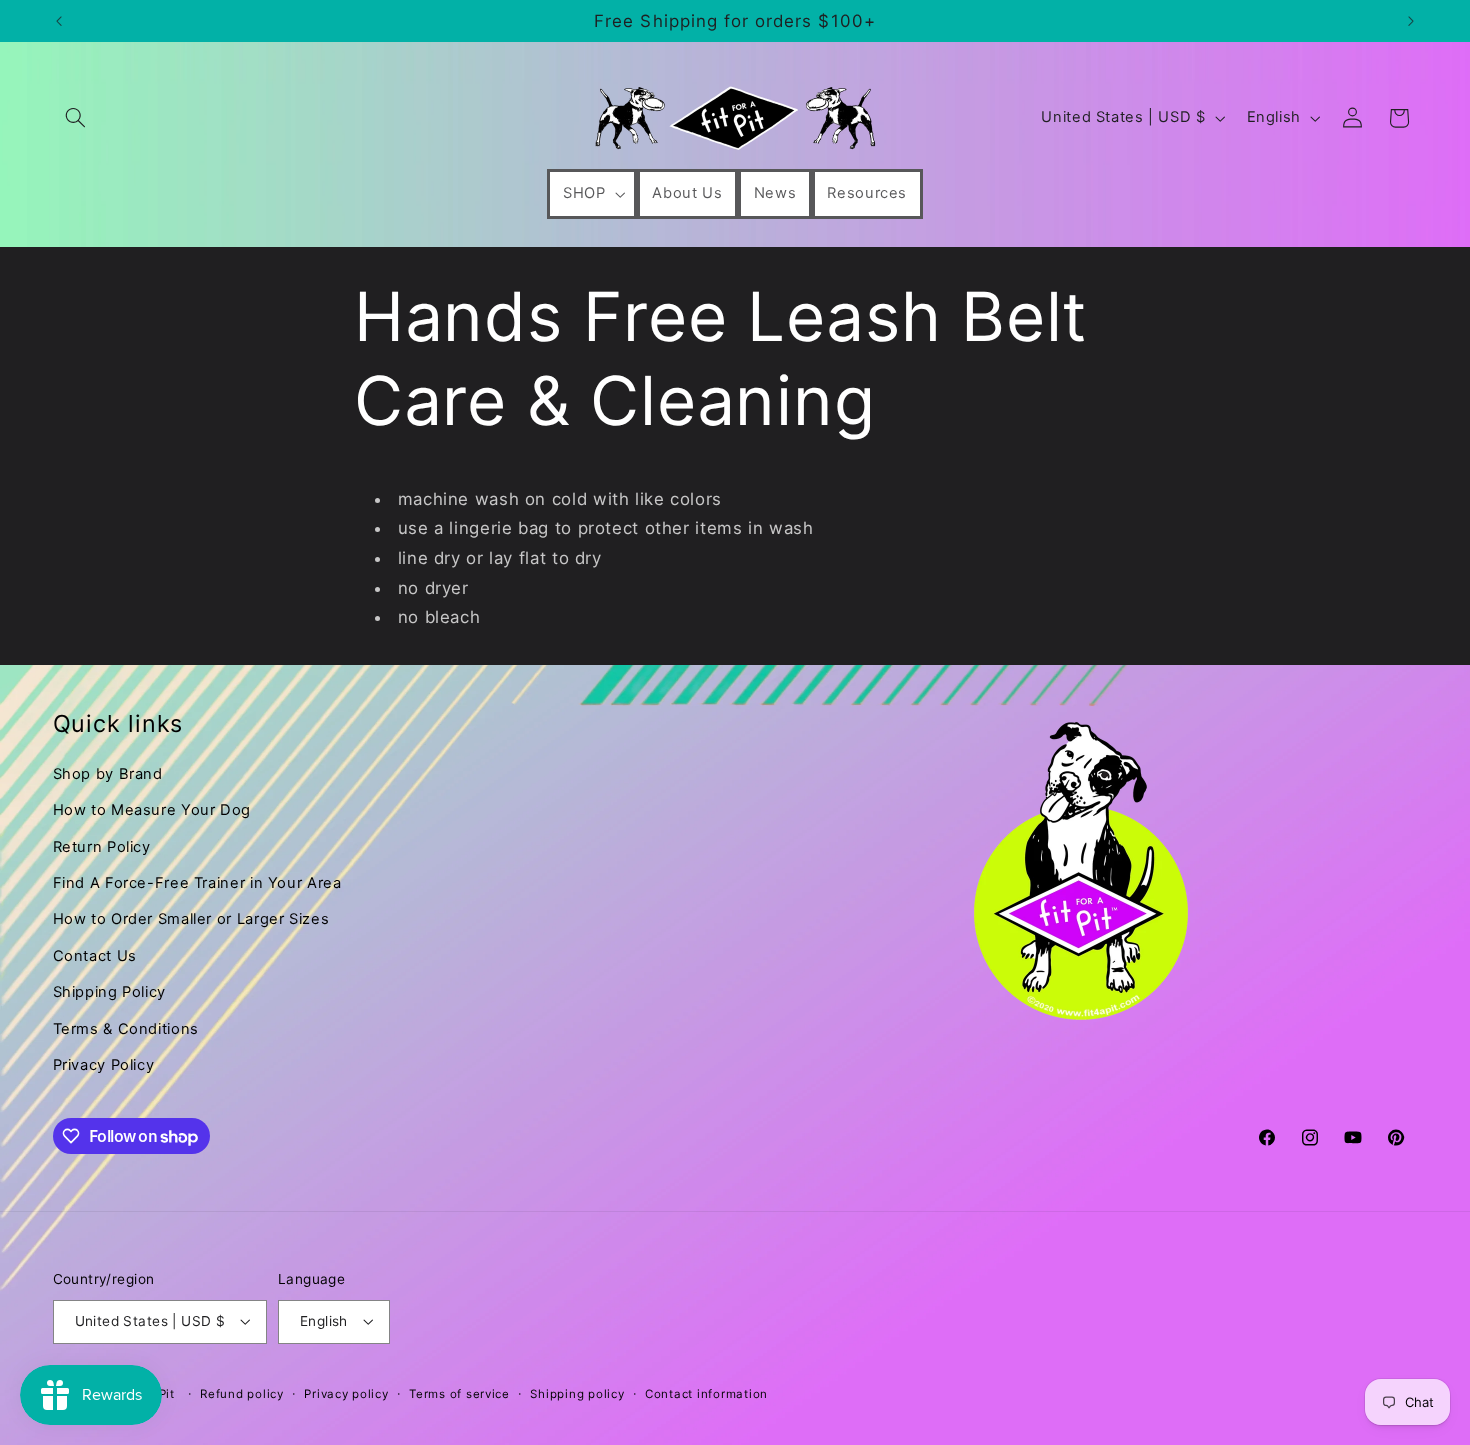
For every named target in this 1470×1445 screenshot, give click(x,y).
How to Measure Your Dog (152, 810)
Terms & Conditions (126, 1029)
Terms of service (459, 1394)
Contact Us (95, 956)
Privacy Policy (104, 1065)
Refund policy (242, 1394)
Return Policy (102, 847)
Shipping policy (577, 1394)
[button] (76, 118)
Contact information (706, 1394)
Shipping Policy (109, 992)
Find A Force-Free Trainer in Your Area (197, 883)
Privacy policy (346, 1394)
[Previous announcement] (59, 21)
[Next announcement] (1411, 21)
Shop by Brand (108, 774)
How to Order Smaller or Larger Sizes (191, 919)
